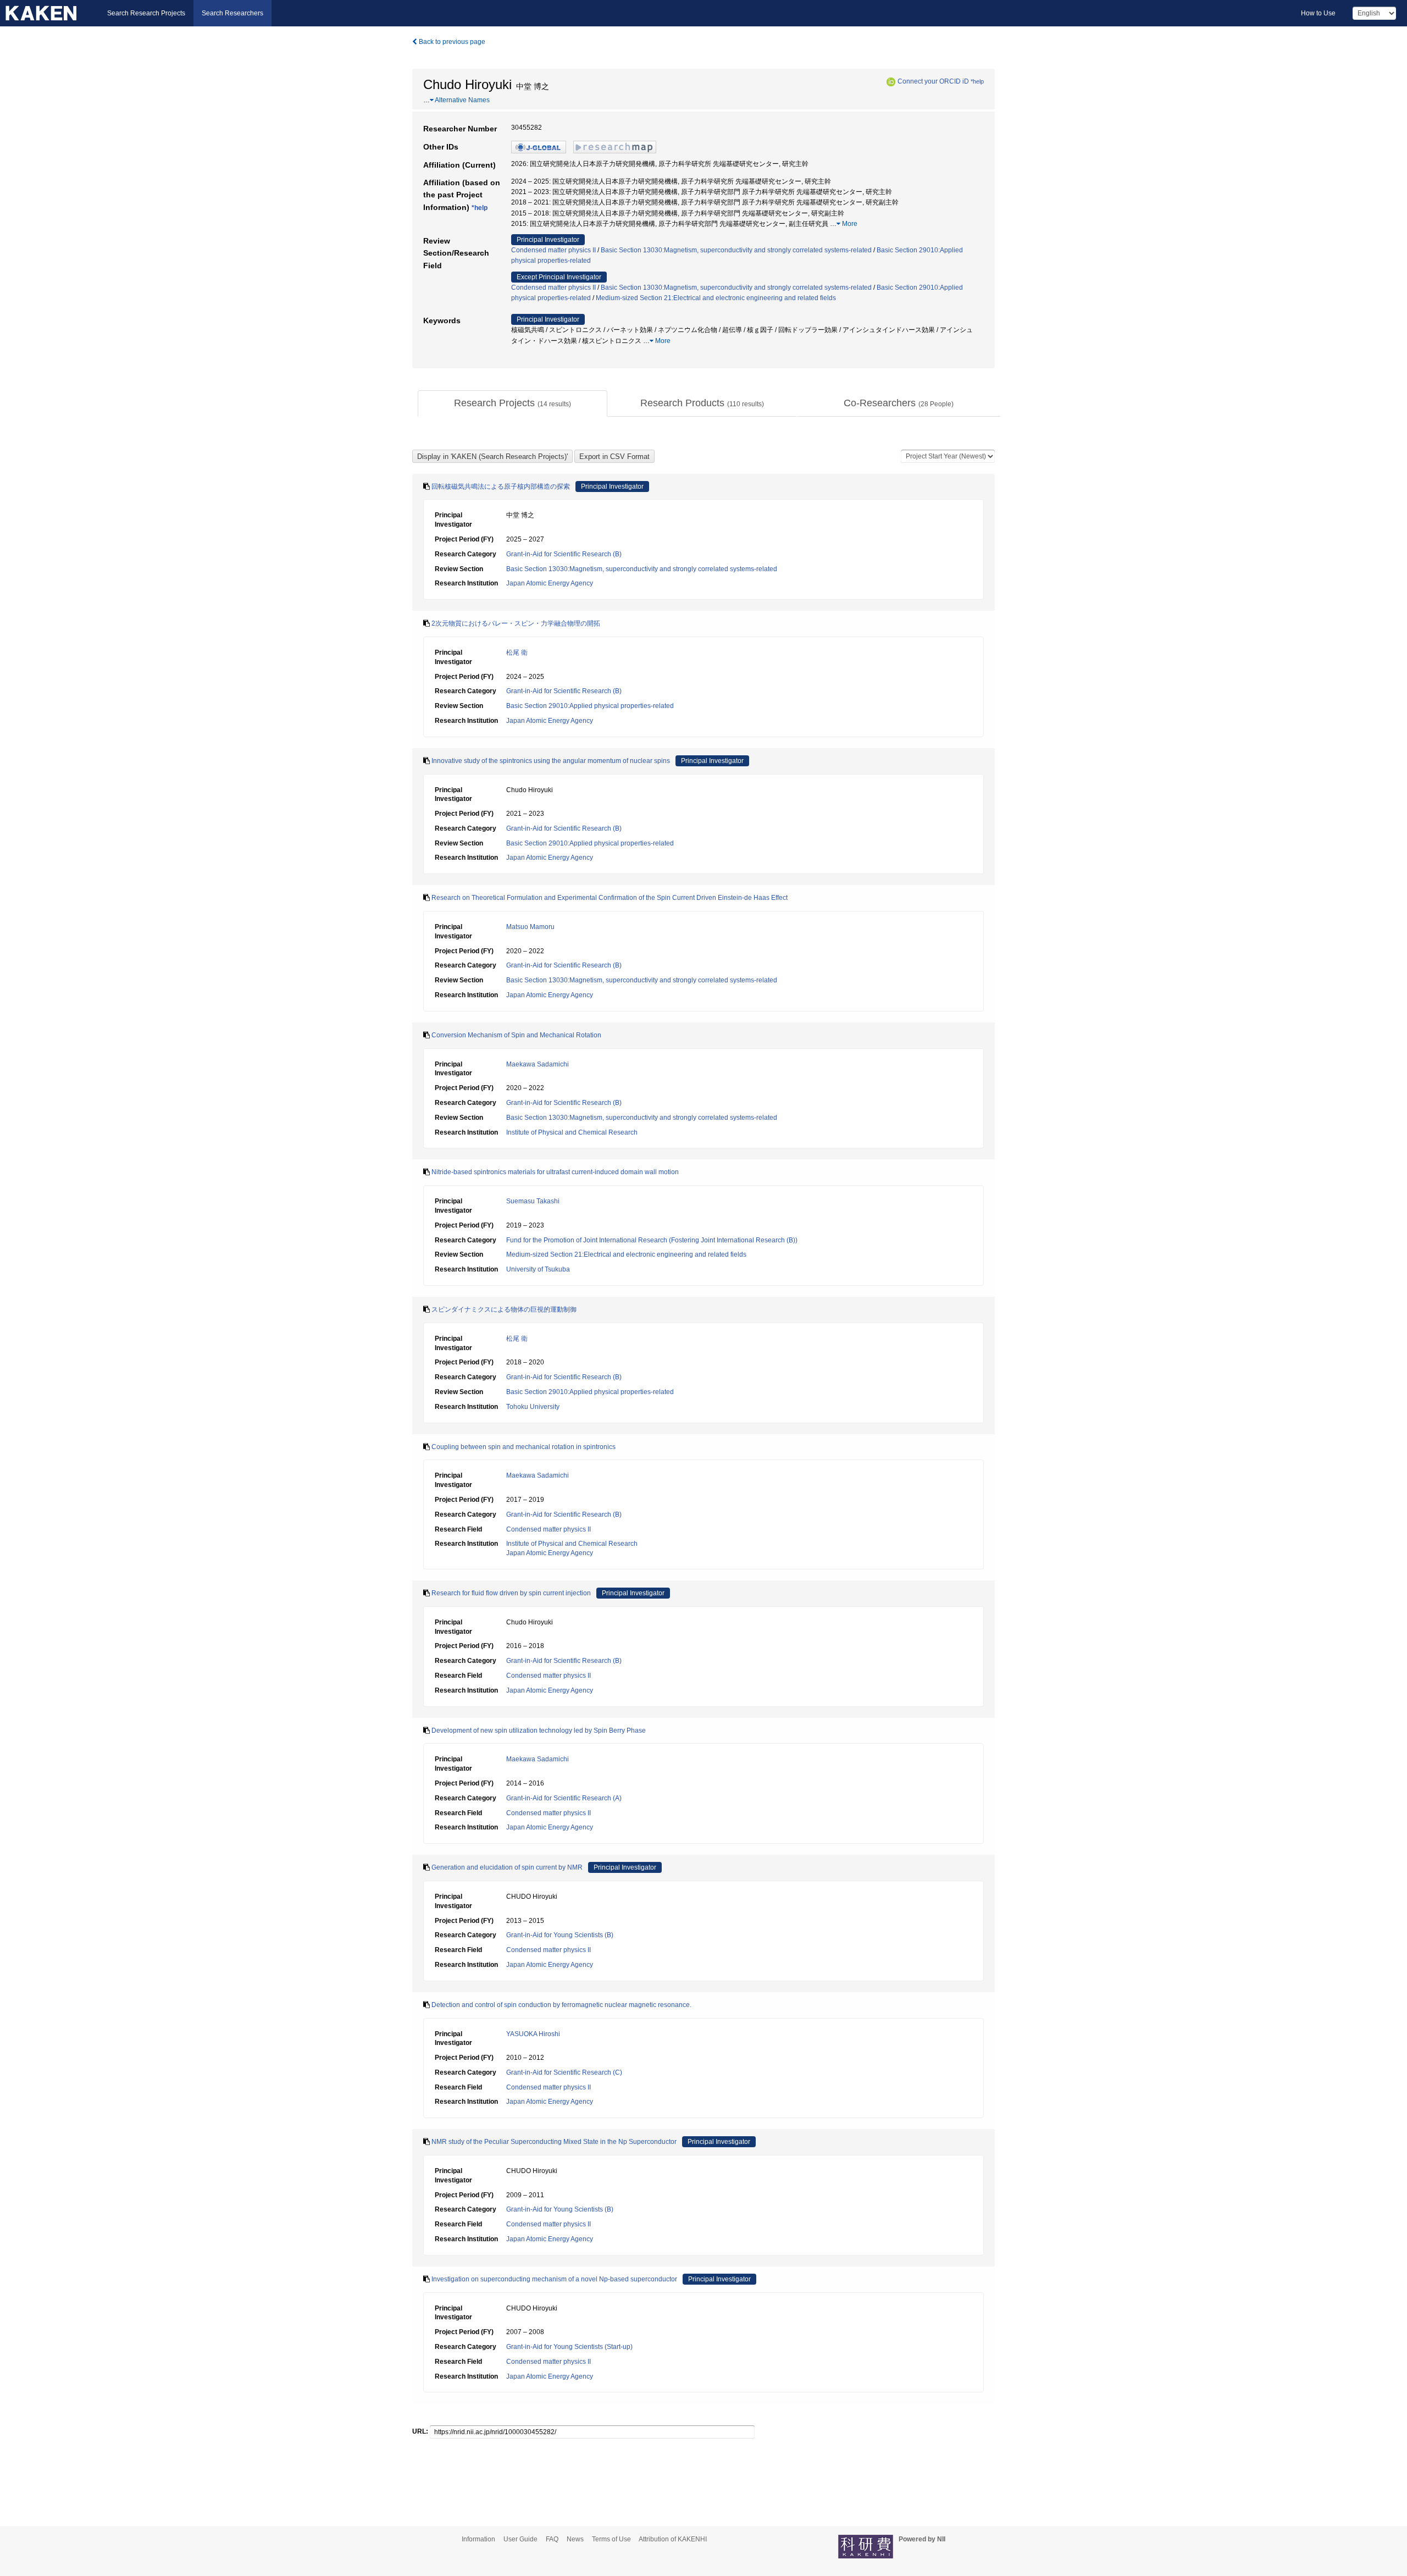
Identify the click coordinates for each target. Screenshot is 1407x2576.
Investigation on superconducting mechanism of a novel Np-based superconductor (554, 2279)
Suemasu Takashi (533, 1201)
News (575, 2539)
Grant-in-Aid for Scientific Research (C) (564, 2072)
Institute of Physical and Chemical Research (572, 1132)
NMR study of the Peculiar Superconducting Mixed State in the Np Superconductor (554, 2142)
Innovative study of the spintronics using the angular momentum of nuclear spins (551, 761)
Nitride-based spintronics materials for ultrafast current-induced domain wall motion (555, 1172)
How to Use (1318, 13)
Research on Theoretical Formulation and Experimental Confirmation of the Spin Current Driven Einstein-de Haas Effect (610, 898)
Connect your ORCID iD (933, 81)
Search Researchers (232, 13)
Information (478, 2539)
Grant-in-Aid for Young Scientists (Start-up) (569, 2347)
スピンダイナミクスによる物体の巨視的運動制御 (504, 1309)
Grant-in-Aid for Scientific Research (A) (564, 1798)
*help (977, 81)
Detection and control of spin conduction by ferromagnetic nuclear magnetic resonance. (561, 2005)
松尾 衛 (517, 653)
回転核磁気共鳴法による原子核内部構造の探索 (501, 487)
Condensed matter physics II (553, 250)
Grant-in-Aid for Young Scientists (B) (560, 1935)
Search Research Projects (146, 13)
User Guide (520, 2539)
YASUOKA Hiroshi (533, 2034)
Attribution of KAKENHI (673, 2539)
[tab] (513, 403)
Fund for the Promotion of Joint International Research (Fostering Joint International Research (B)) (652, 1240)
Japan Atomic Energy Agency (550, 583)
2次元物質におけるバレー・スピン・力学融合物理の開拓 (516, 623)
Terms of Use (611, 2539)
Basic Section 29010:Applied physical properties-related (590, 706)
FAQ (552, 2539)
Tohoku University (533, 1407)
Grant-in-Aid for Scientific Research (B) (564, 554)
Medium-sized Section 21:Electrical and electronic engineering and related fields (716, 298)
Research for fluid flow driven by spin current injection (511, 1593)
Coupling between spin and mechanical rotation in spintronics (524, 1447)
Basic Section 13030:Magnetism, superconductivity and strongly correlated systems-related (736, 250)
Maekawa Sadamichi (538, 1064)
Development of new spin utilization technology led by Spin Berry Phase (539, 1731)
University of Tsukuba (538, 1269)
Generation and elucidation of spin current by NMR (507, 1867)
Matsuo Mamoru (530, 927)
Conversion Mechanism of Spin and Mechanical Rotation (516, 1035)
